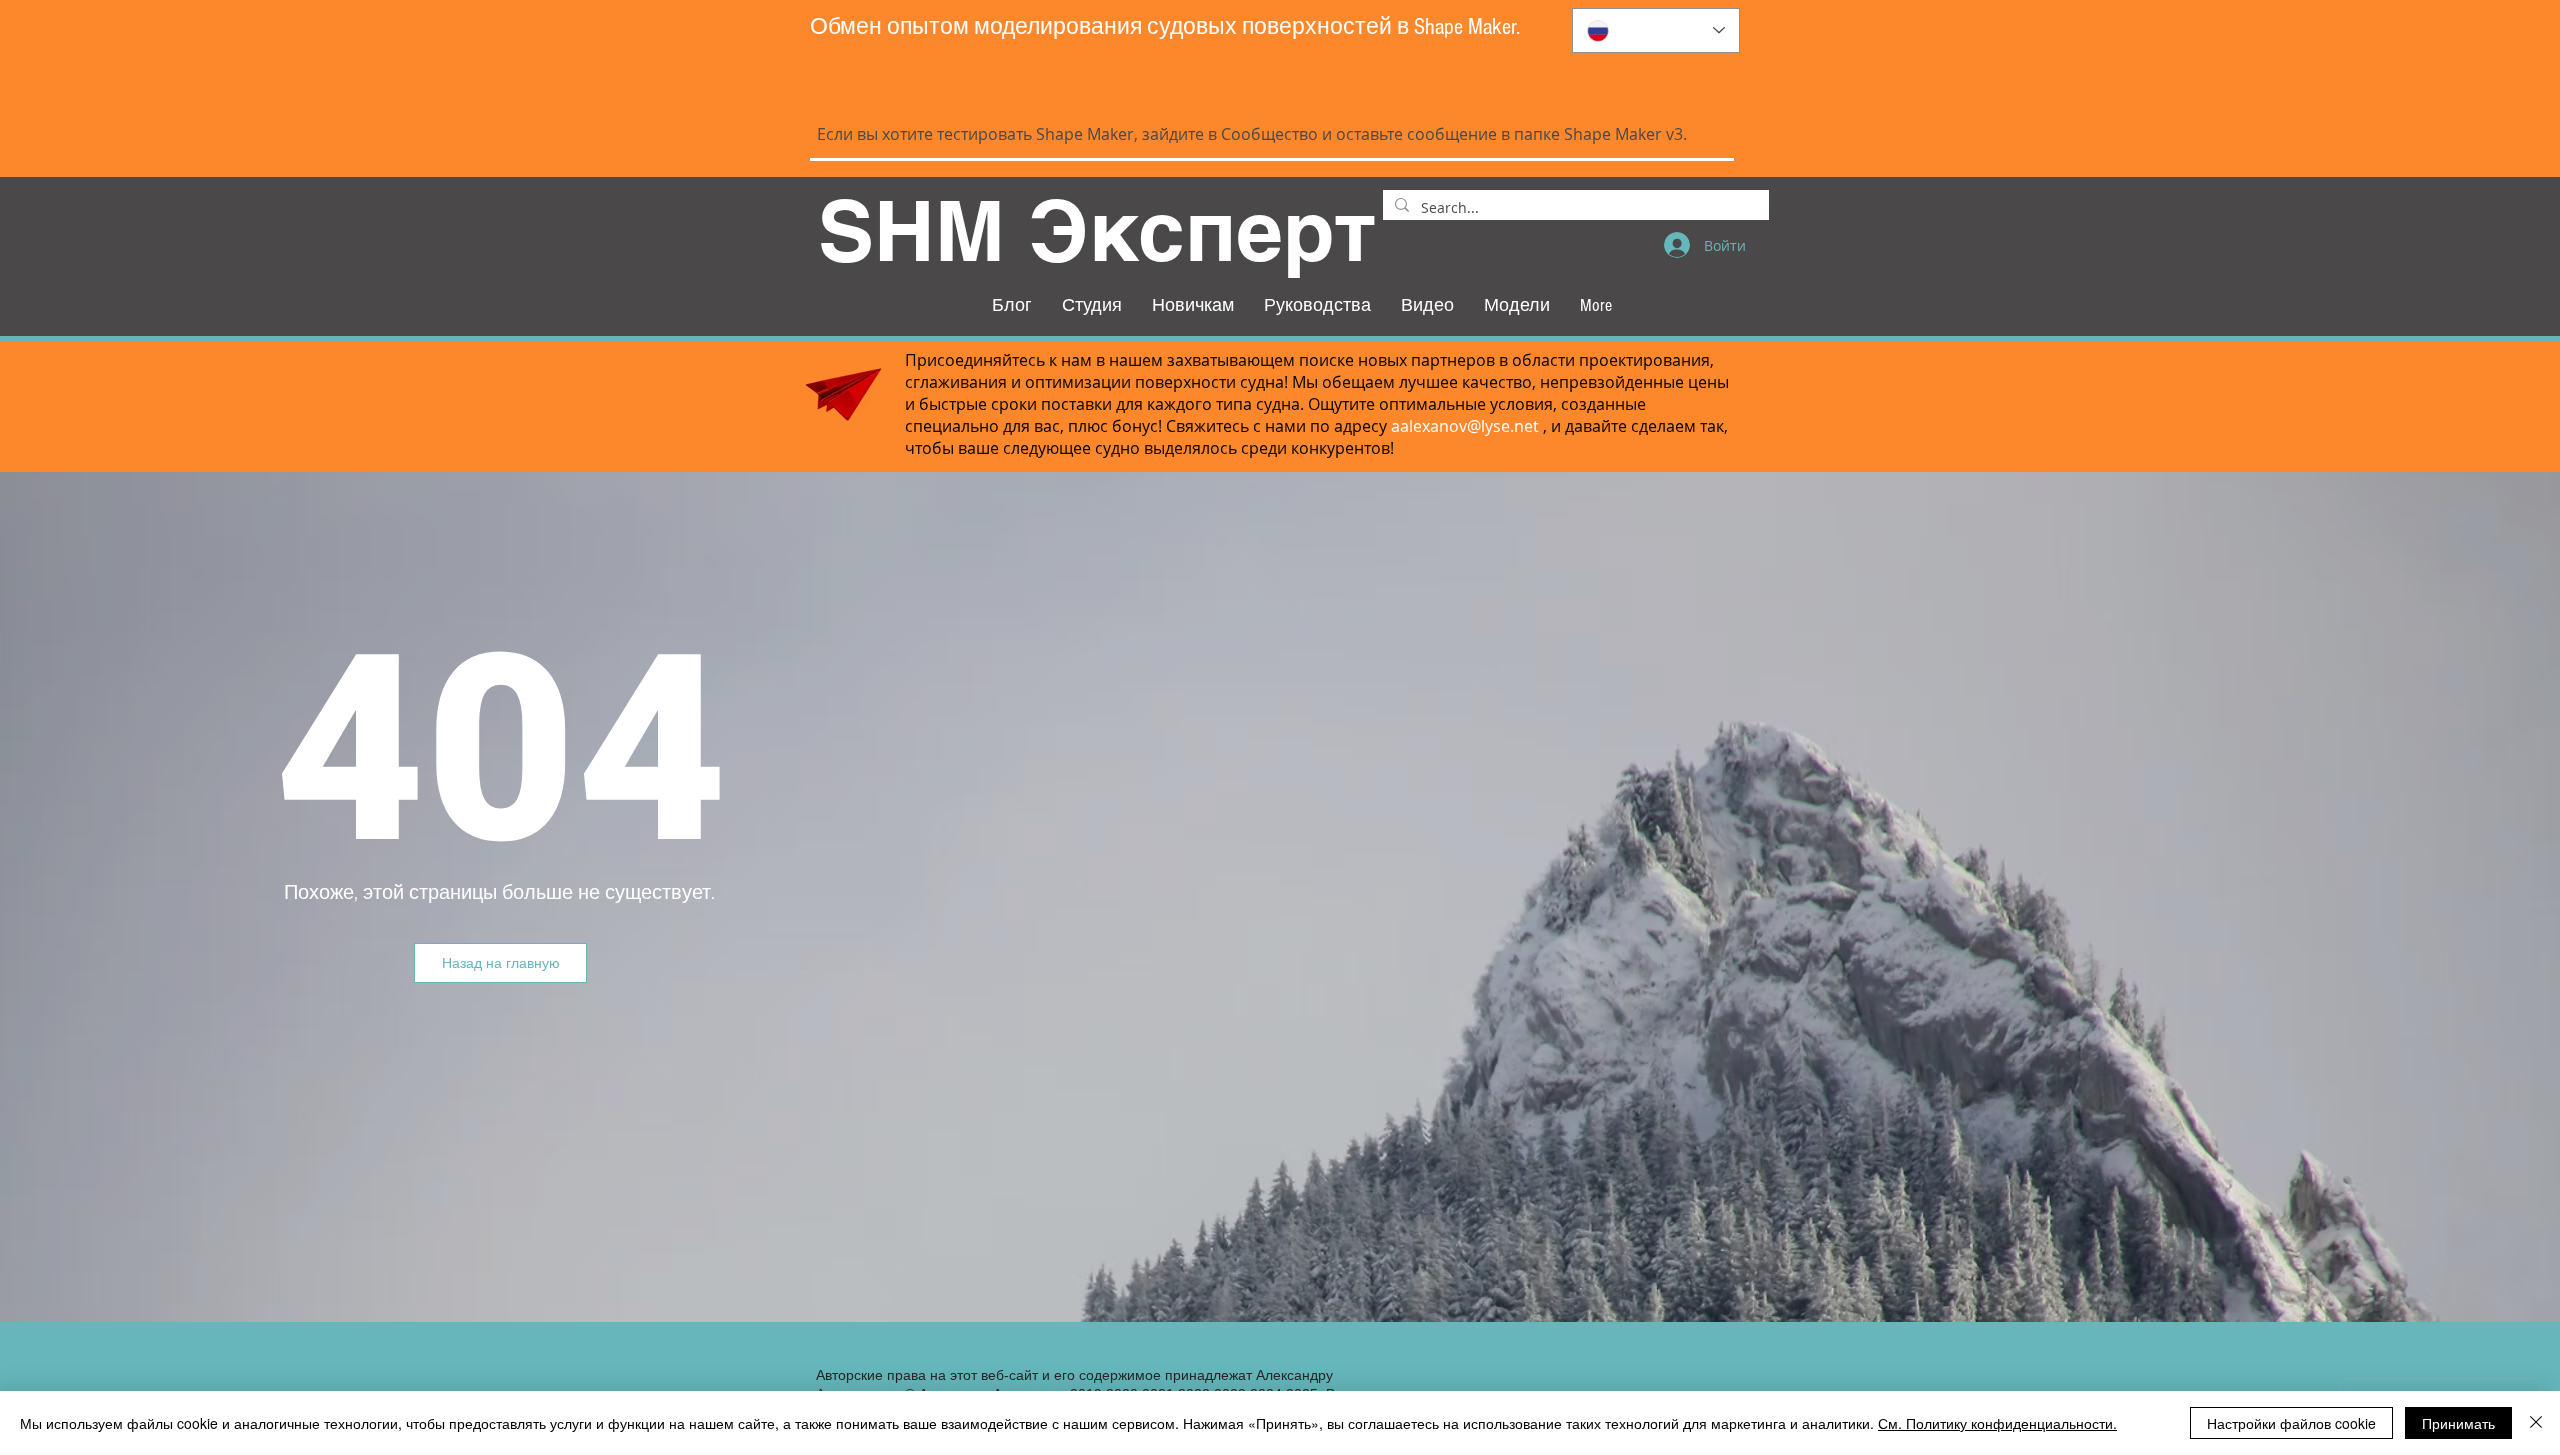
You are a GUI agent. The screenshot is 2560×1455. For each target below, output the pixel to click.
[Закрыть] (2536, 1423)
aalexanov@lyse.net (1465, 426)
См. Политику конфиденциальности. (1997, 1423)
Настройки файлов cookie (2291, 1423)
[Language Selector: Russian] (1656, 30)
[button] (500, 963)
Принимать (2458, 1423)
